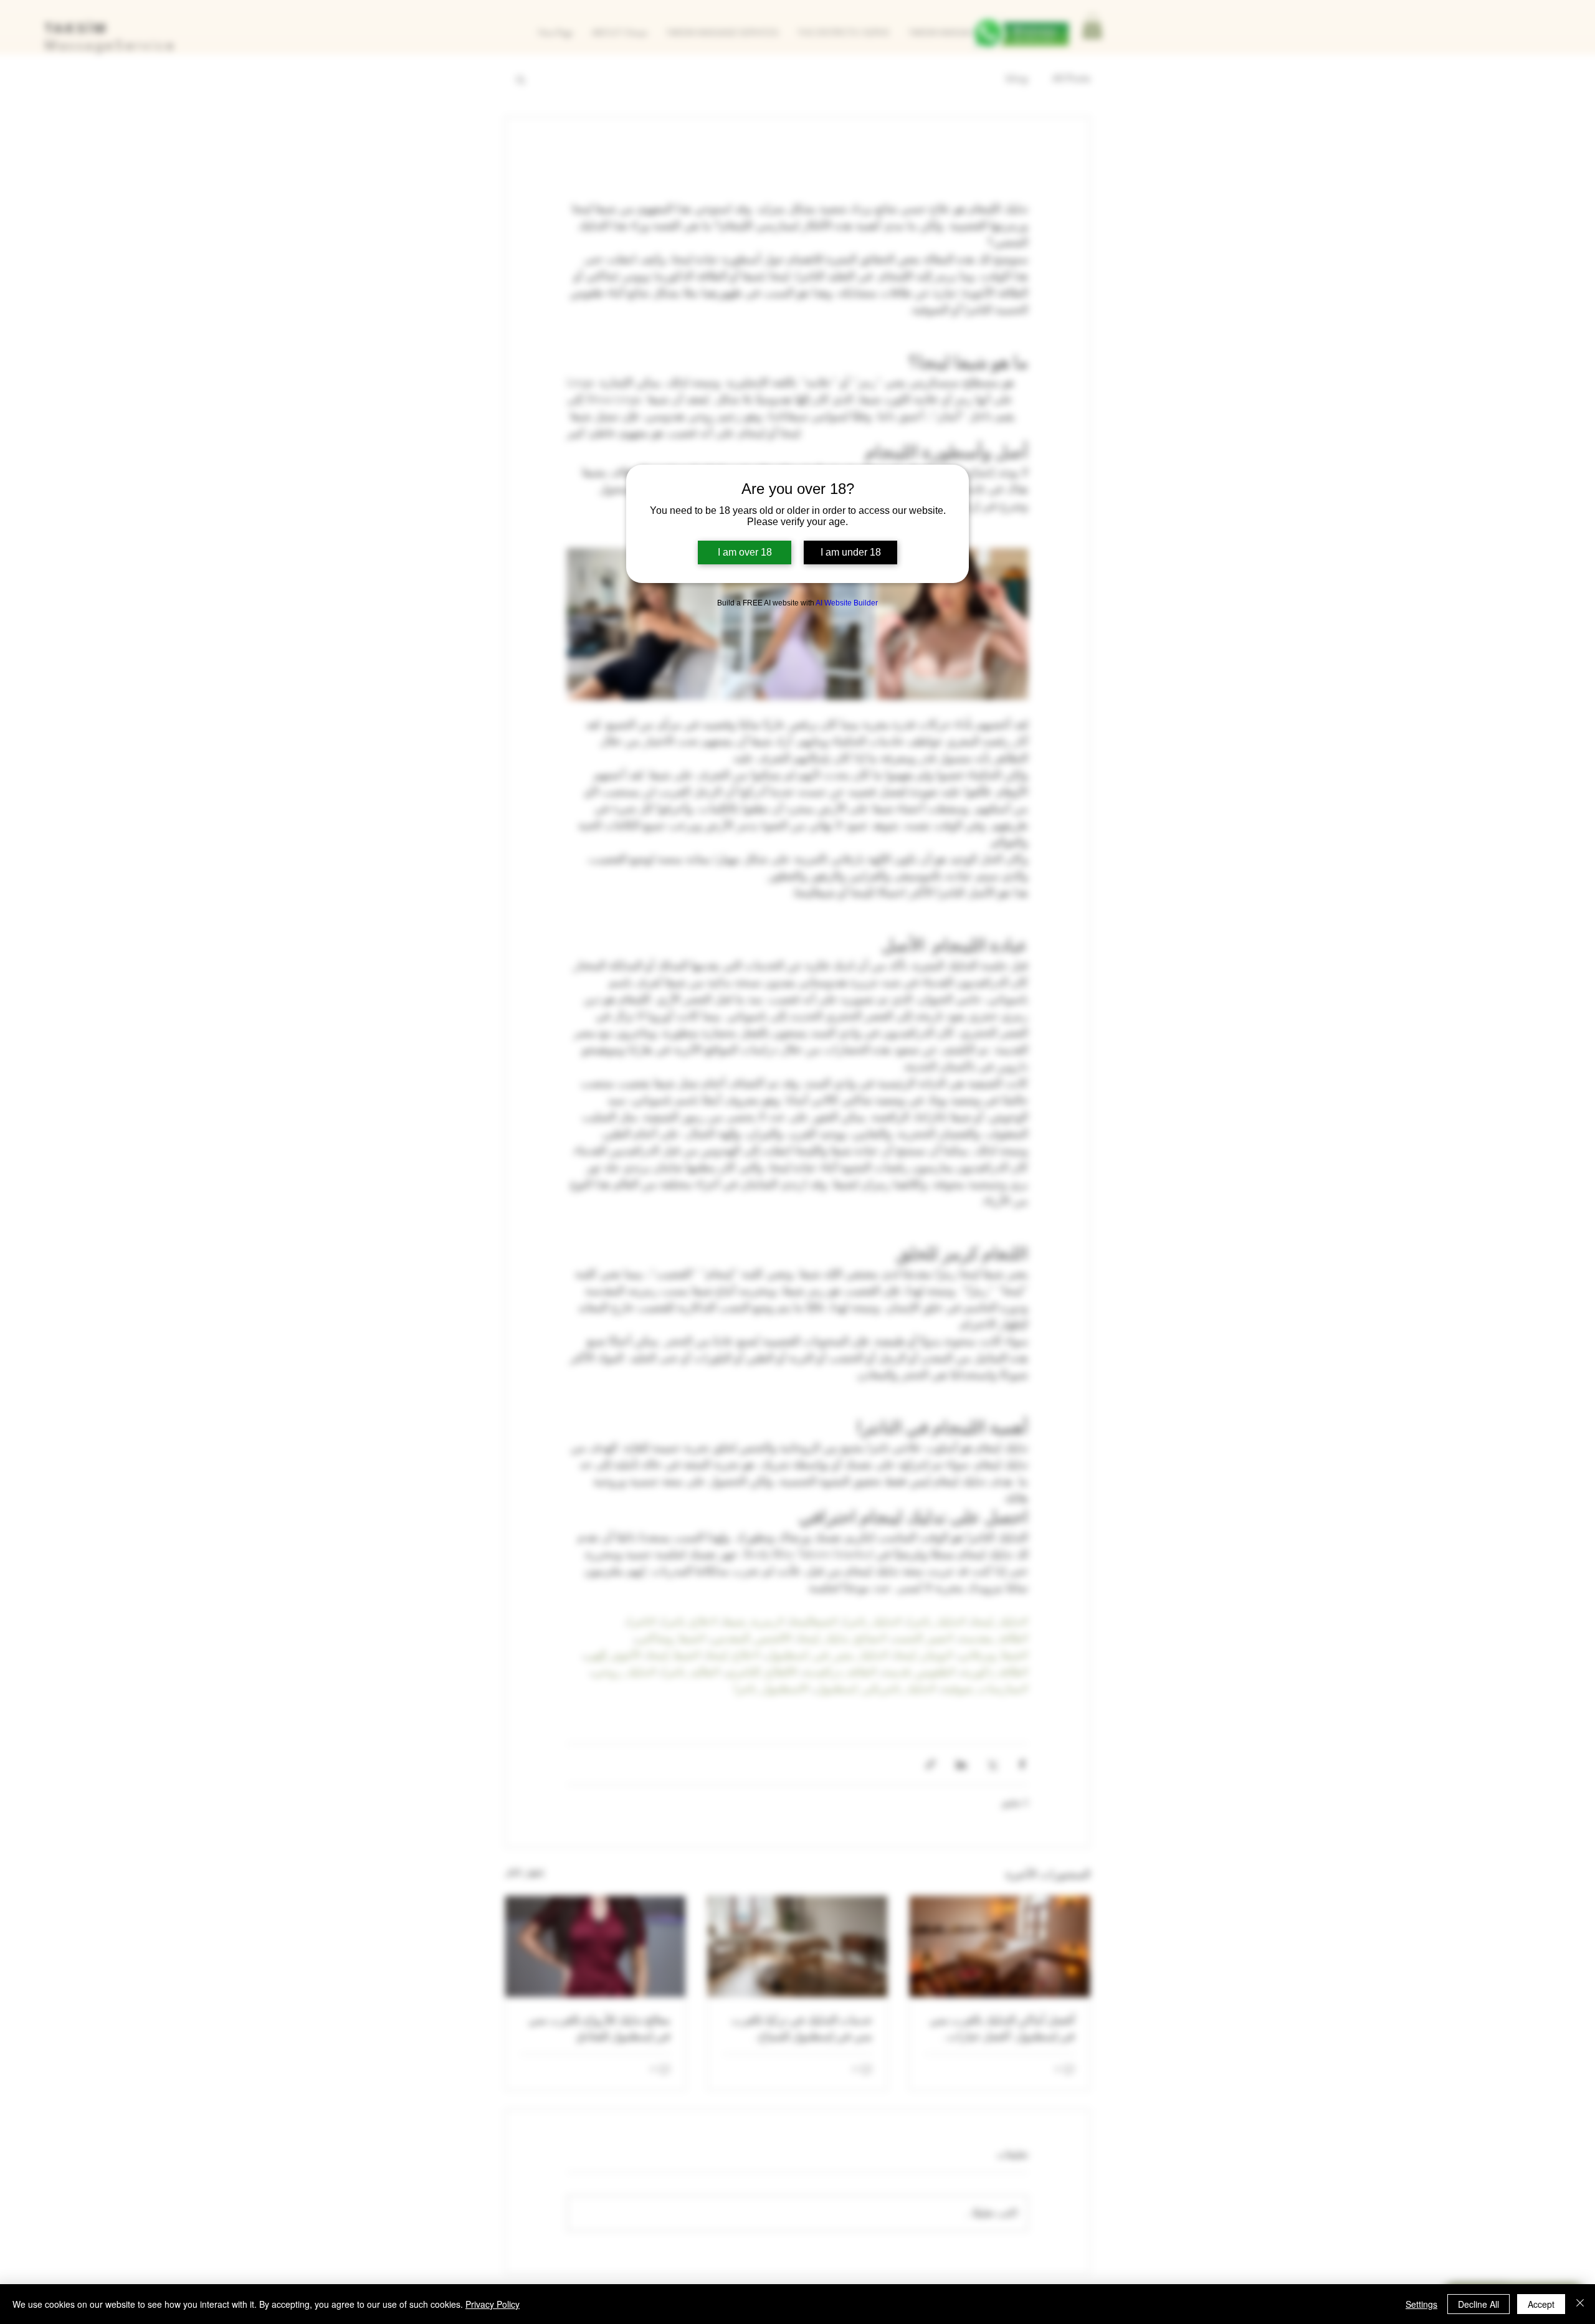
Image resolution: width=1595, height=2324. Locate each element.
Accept (1541, 2304)
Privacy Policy (493, 2304)
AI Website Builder (847, 603)
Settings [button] (1421, 2304)
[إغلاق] (1580, 2304)
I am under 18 (851, 552)
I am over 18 (745, 552)
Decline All (1478, 2304)
